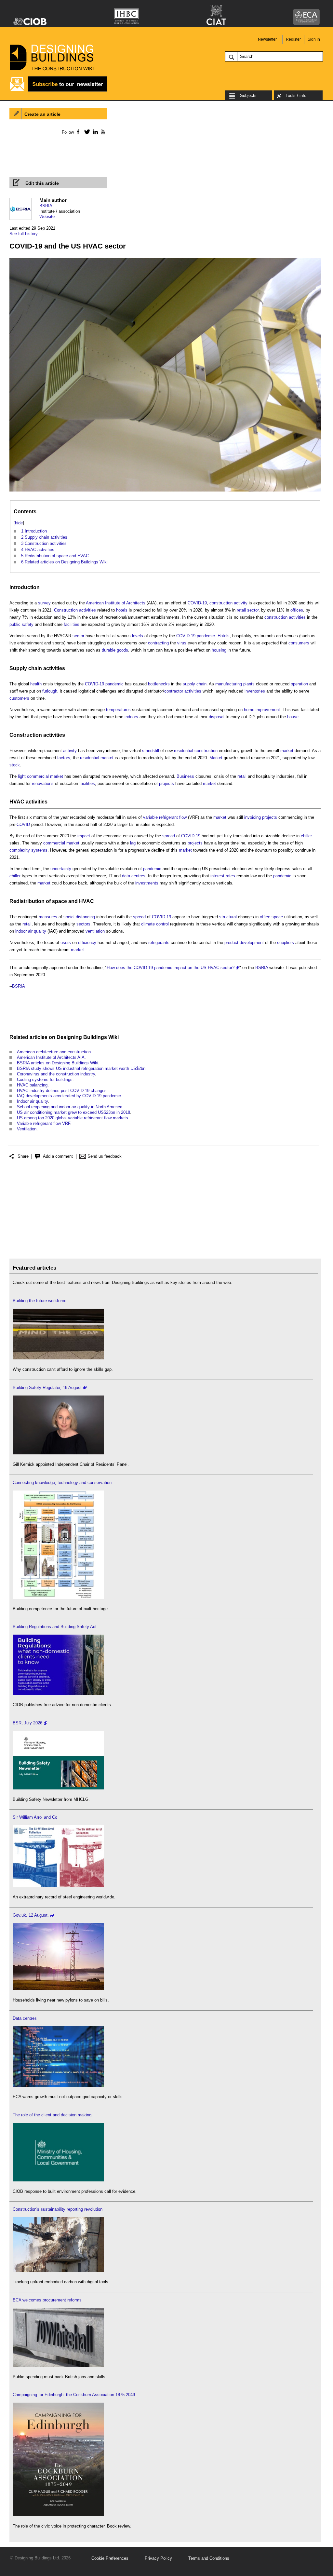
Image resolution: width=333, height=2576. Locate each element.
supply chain (195, 684)
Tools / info (296, 95)
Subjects (248, 95)
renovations (43, 783)
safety (28, 624)
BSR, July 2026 (27, 1723)
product (231, 943)
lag (133, 843)
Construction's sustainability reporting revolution (58, 2209)
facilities (72, 624)
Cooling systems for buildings (45, 1079)
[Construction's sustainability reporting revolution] (58, 2270)
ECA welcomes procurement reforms (47, 2300)
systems (39, 850)
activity (70, 751)
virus (182, 643)
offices (297, 610)
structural (228, 917)
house (293, 717)
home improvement (262, 710)
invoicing (253, 817)
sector (253, 610)
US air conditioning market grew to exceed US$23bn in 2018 (73, 1112)
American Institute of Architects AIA (51, 1057)
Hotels (224, 636)
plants (249, 684)
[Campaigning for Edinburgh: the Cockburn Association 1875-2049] (58, 2515)
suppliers (286, 943)
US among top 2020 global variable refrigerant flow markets (73, 1118)
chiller (306, 836)
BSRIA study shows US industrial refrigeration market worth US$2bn (81, 1068)
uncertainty (61, 869)
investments (147, 883)
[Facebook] (78, 132)
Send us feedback (105, 1156)
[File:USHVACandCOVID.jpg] (165, 492)
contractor (174, 691)
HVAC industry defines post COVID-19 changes (62, 1091)
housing (219, 650)
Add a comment (58, 1156)
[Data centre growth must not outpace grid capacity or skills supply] (58, 2085)
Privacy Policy (158, 2558)
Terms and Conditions (209, 2558)
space (60, 901)
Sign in (314, 39)
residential (184, 751)
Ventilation (27, 1129)
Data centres (25, 2018)
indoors (131, 717)
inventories (255, 691)
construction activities (285, 617)
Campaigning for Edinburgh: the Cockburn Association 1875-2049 (74, 2395)
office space (271, 917)
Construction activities (75, 610)
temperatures (118, 710)
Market (216, 758)
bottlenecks (159, 684)
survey (44, 603)
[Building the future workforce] (58, 1358)
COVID (23, 824)
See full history (24, 234)
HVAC (17, 802)
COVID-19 (197, 603)
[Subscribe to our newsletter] (59, 91)
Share (23, 1156)
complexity (20, 850)
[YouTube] (102, 132)
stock (15, 765)
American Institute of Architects (116, 603)
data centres (134, 876)
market (287, 751)
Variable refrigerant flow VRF (44, 1123)
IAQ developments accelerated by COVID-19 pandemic (69, 1096)
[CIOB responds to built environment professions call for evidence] (58, 2180)
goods (122, 650)
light (22, 776)
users (66, 943)
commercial (38, 776)
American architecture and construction (54, 1052)
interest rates (223, 876)
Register (293, 39)
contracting (158, 643)
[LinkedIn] (94, 132)
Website (47, 216)
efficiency (87, 943)
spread (169, 836)
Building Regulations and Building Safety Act (55, 1627)
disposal (217, 717)
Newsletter (267, 39)
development (252, 943)
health (36, 684)
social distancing (79, 917)
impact (84, 836)
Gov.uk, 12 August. (31, 1915)
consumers (299, 643)
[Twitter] (86, 132)
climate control (155, 924)
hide (19, 523)
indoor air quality (31, 931)
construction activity (228, 603)
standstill (151, 751)
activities (54, 668)
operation (299, 684)
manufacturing (229, 684)
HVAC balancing (32, 1085)
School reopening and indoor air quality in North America (70, 1107)
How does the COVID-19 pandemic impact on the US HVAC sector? (171, 968)
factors (64, 758)
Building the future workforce (40, 1301)
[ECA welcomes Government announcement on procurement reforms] (58, 2365)
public (15, 624)
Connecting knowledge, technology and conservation (62, 1483)
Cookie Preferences (110, 2558)
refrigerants (159, 943)
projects (166, 783)
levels (138, 636)
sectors (83, 924)
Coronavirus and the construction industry (56, 1074)
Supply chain (26, 668)
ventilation (95, 931)
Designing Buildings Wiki (88, 1037)
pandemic (206, 636)
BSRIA (46, 206)
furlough (50, 691)
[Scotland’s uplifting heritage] (58, 1886)
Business (185, 776)
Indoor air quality (32, 1101)
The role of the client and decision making (52, 2115)
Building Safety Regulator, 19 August (47, 1388)
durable (109, 650)
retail (241, 610)
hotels (122, 610)
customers (19, 698)
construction (206, 751)
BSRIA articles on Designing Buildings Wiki (58, 1063)
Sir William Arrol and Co (35, 1817)
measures (48, 917)
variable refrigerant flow (165, 817)
